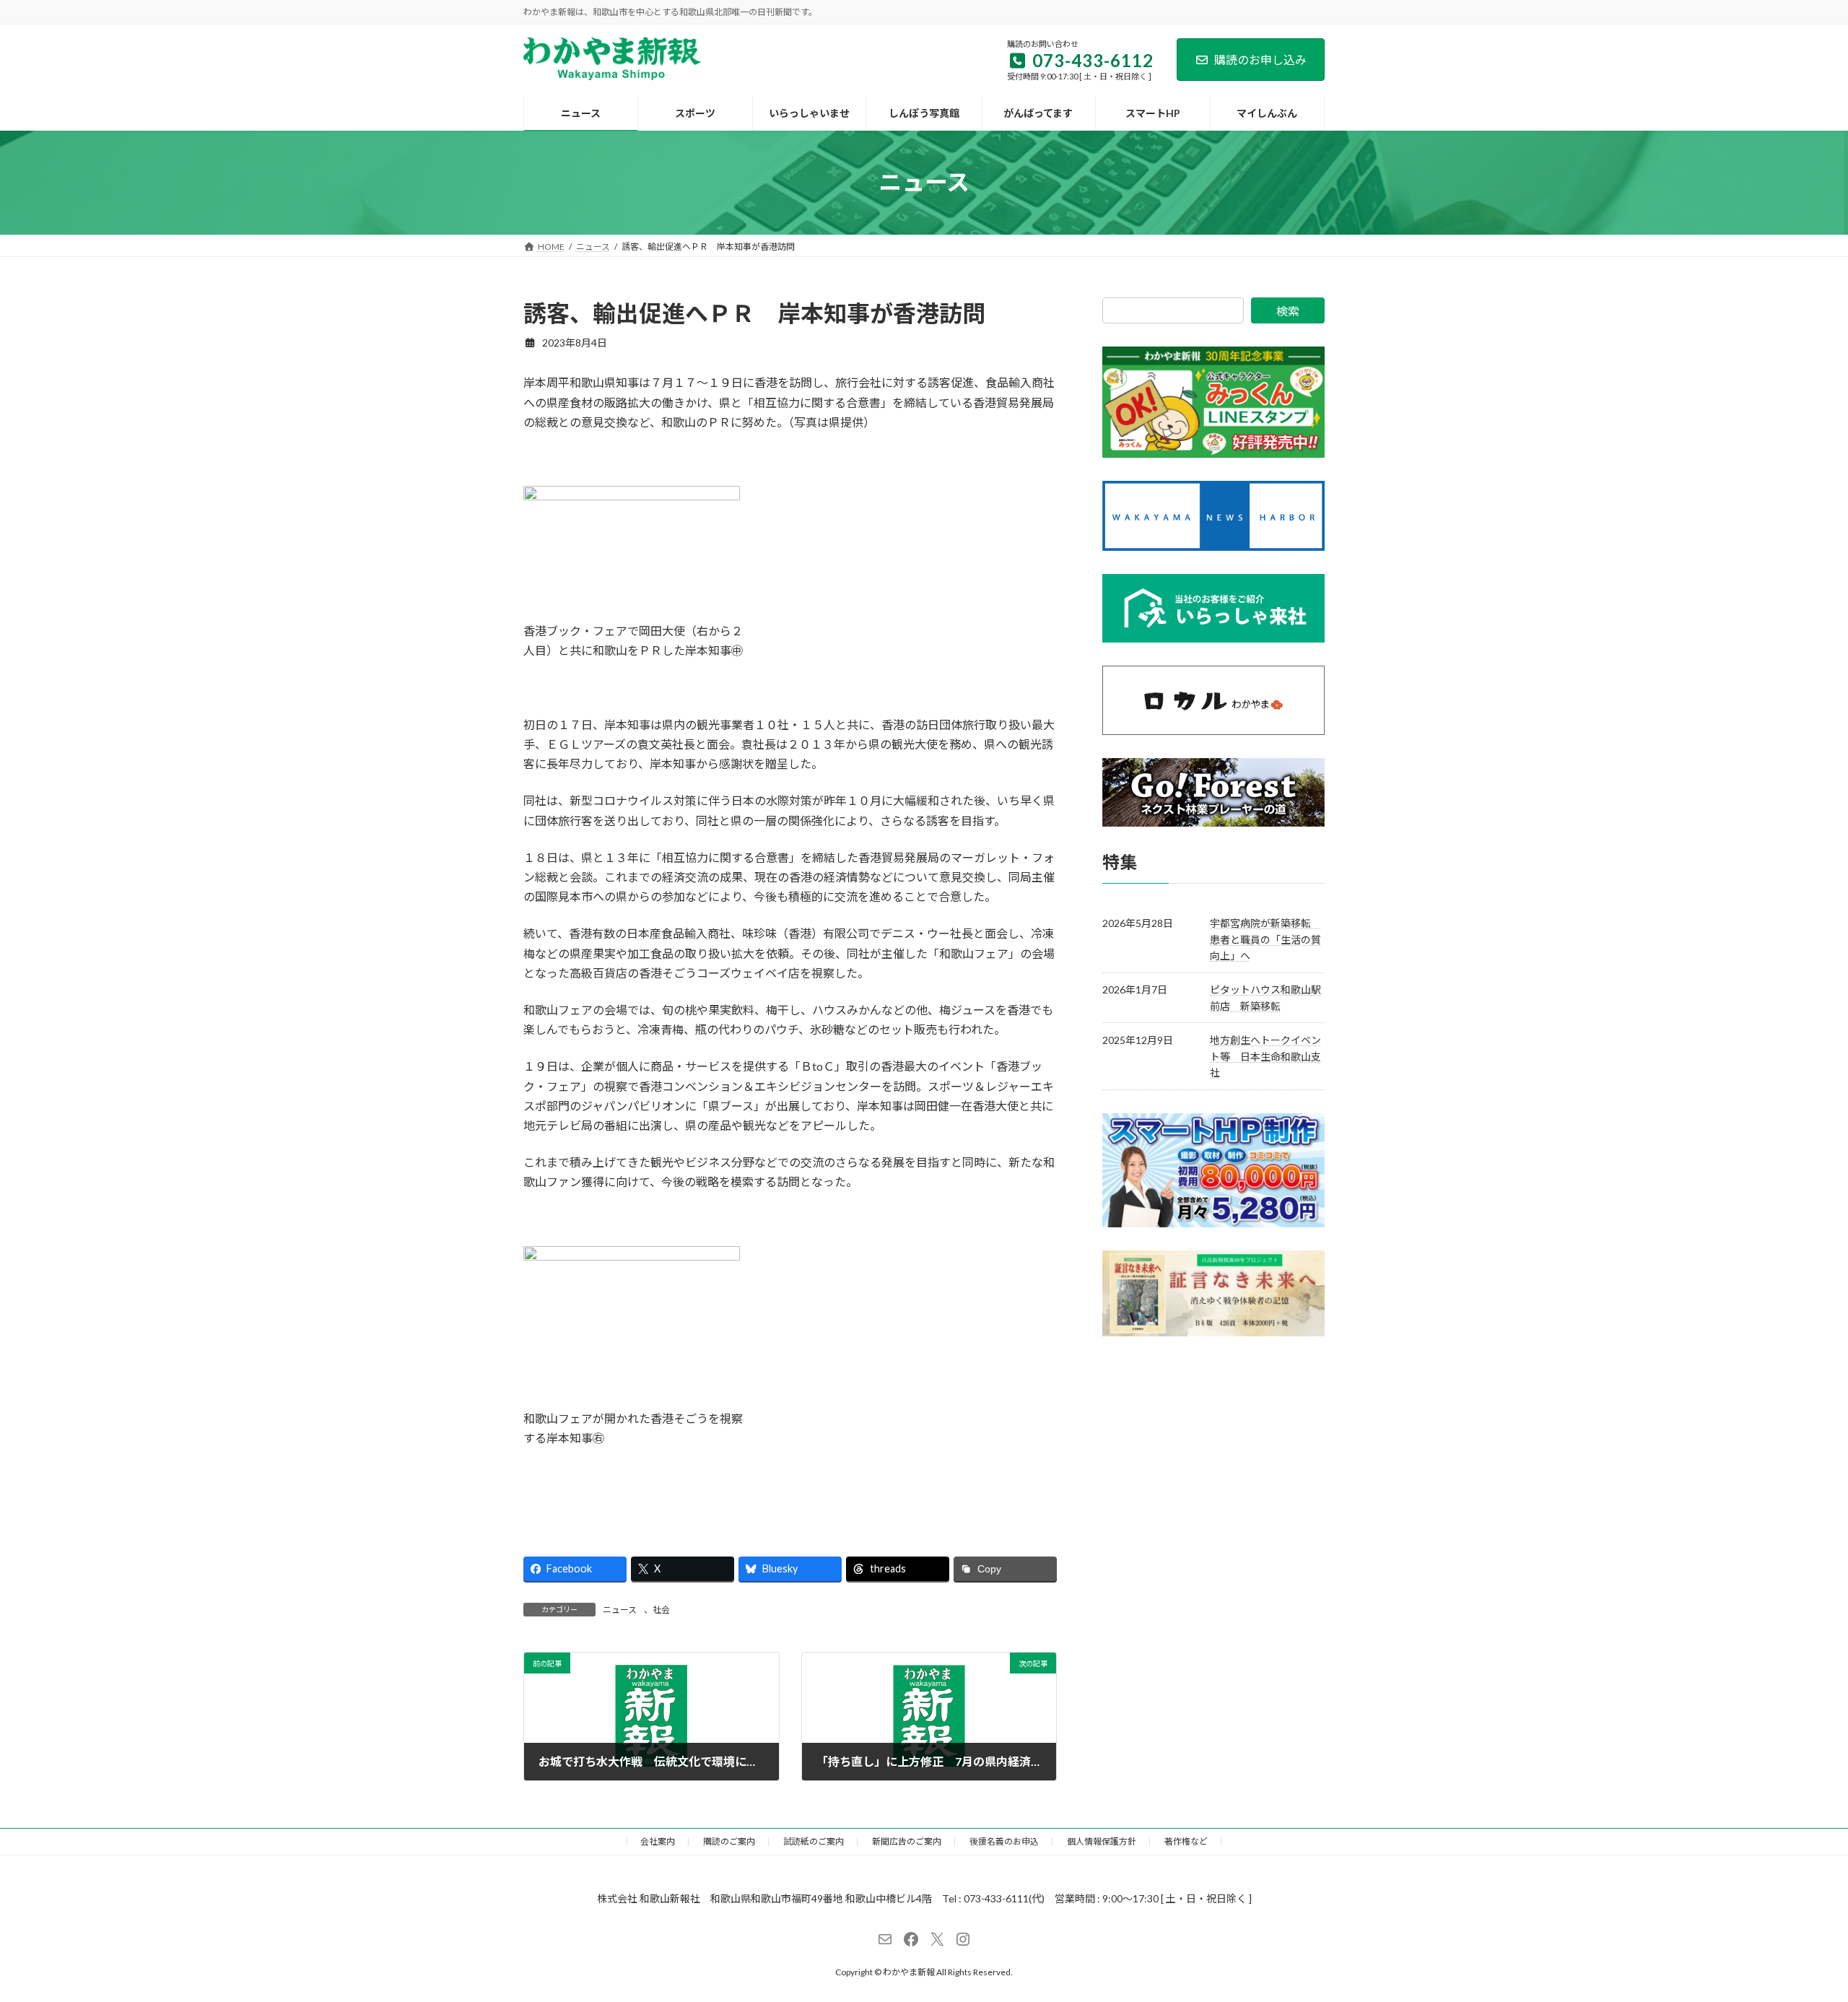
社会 (661, 1610)
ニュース (620, 1610)
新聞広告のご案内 (907, 1841)
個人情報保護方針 (1102, 1841)
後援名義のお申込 (1004, 1841)
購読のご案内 (729, 1841)
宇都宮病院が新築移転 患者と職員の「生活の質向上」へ (1265, 939)
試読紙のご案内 (814, 1841)
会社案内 (658, 1841)
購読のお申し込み (1260, 60)
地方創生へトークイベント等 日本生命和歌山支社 (1265, 1056)
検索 (1288, 311)
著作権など (1186, 1841)
